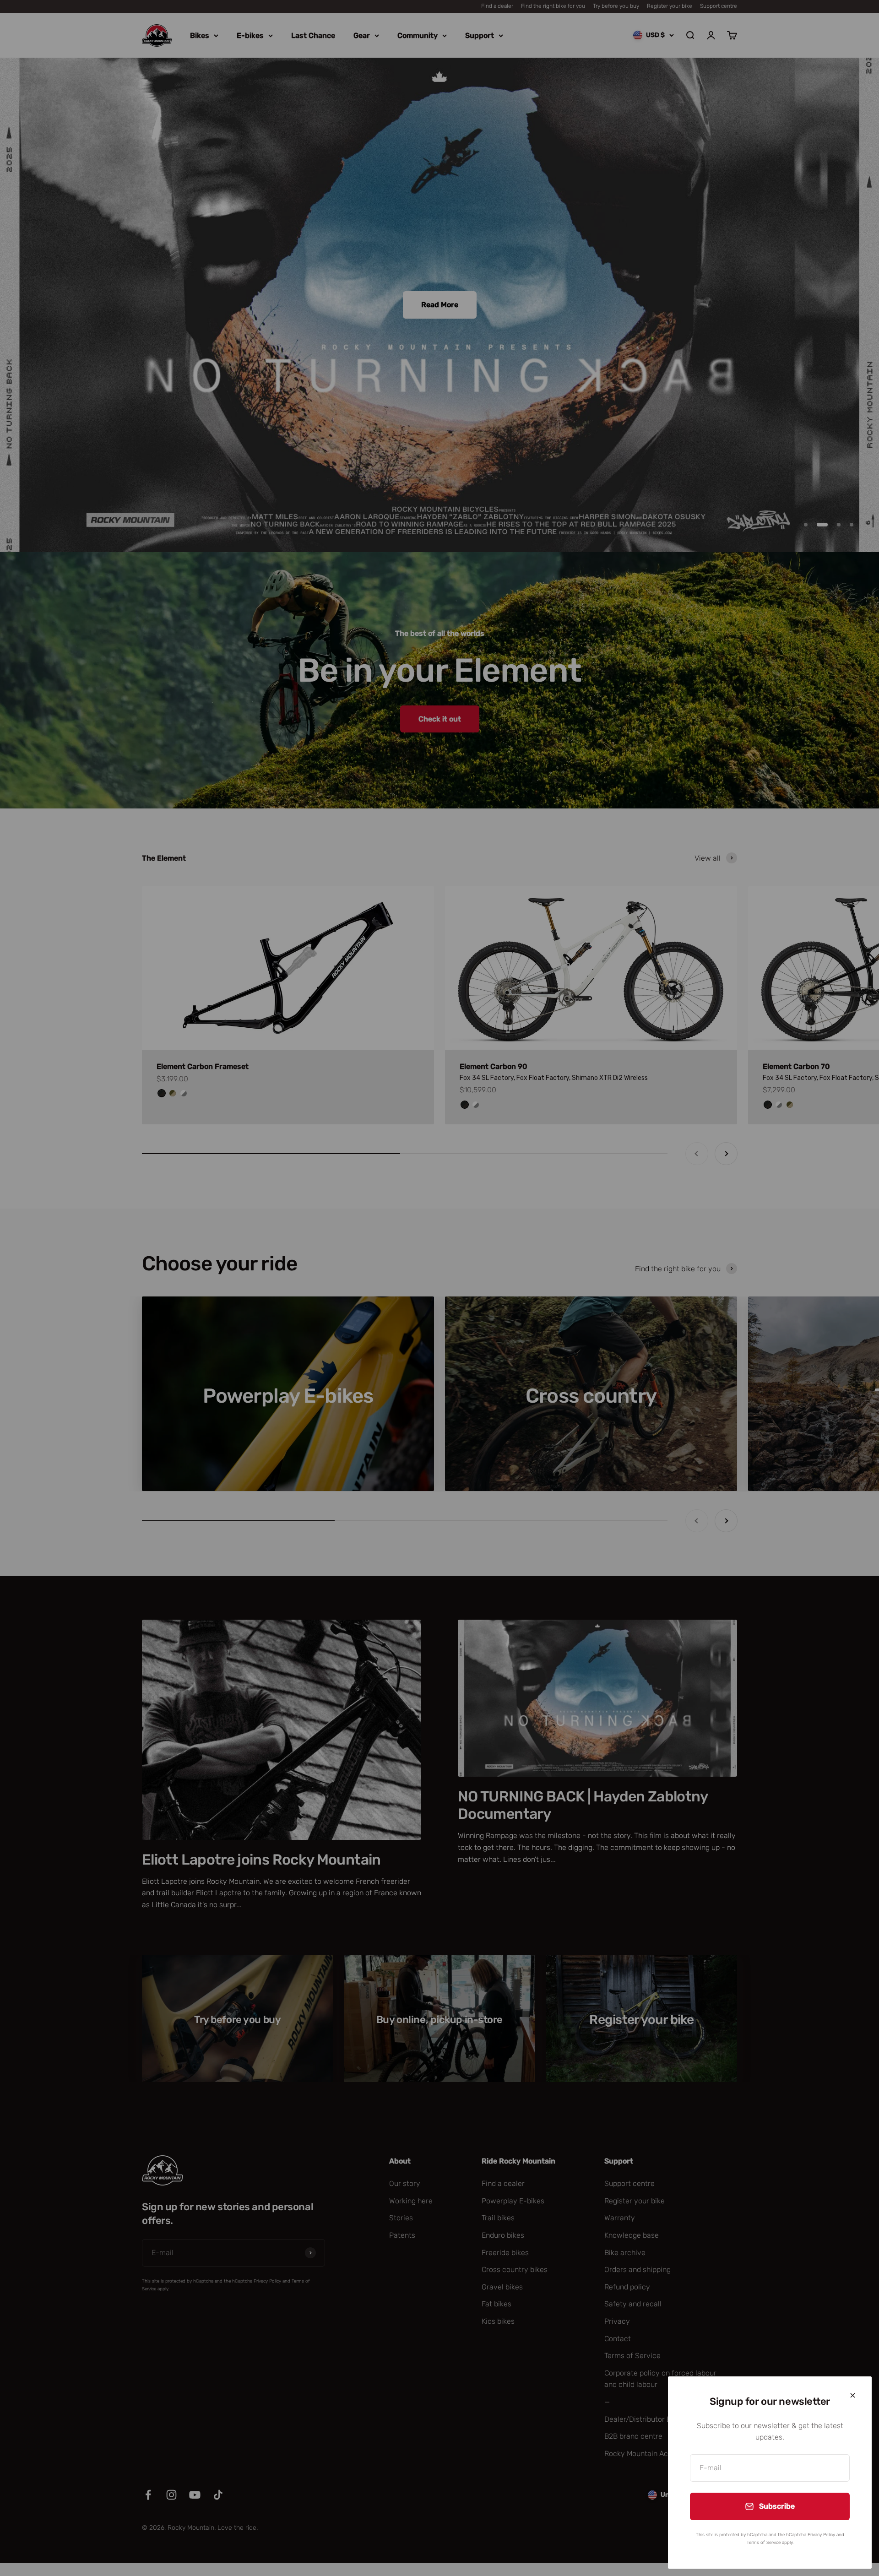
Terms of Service (764, 2543)
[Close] (853, 2395)
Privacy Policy (821, 2535)
